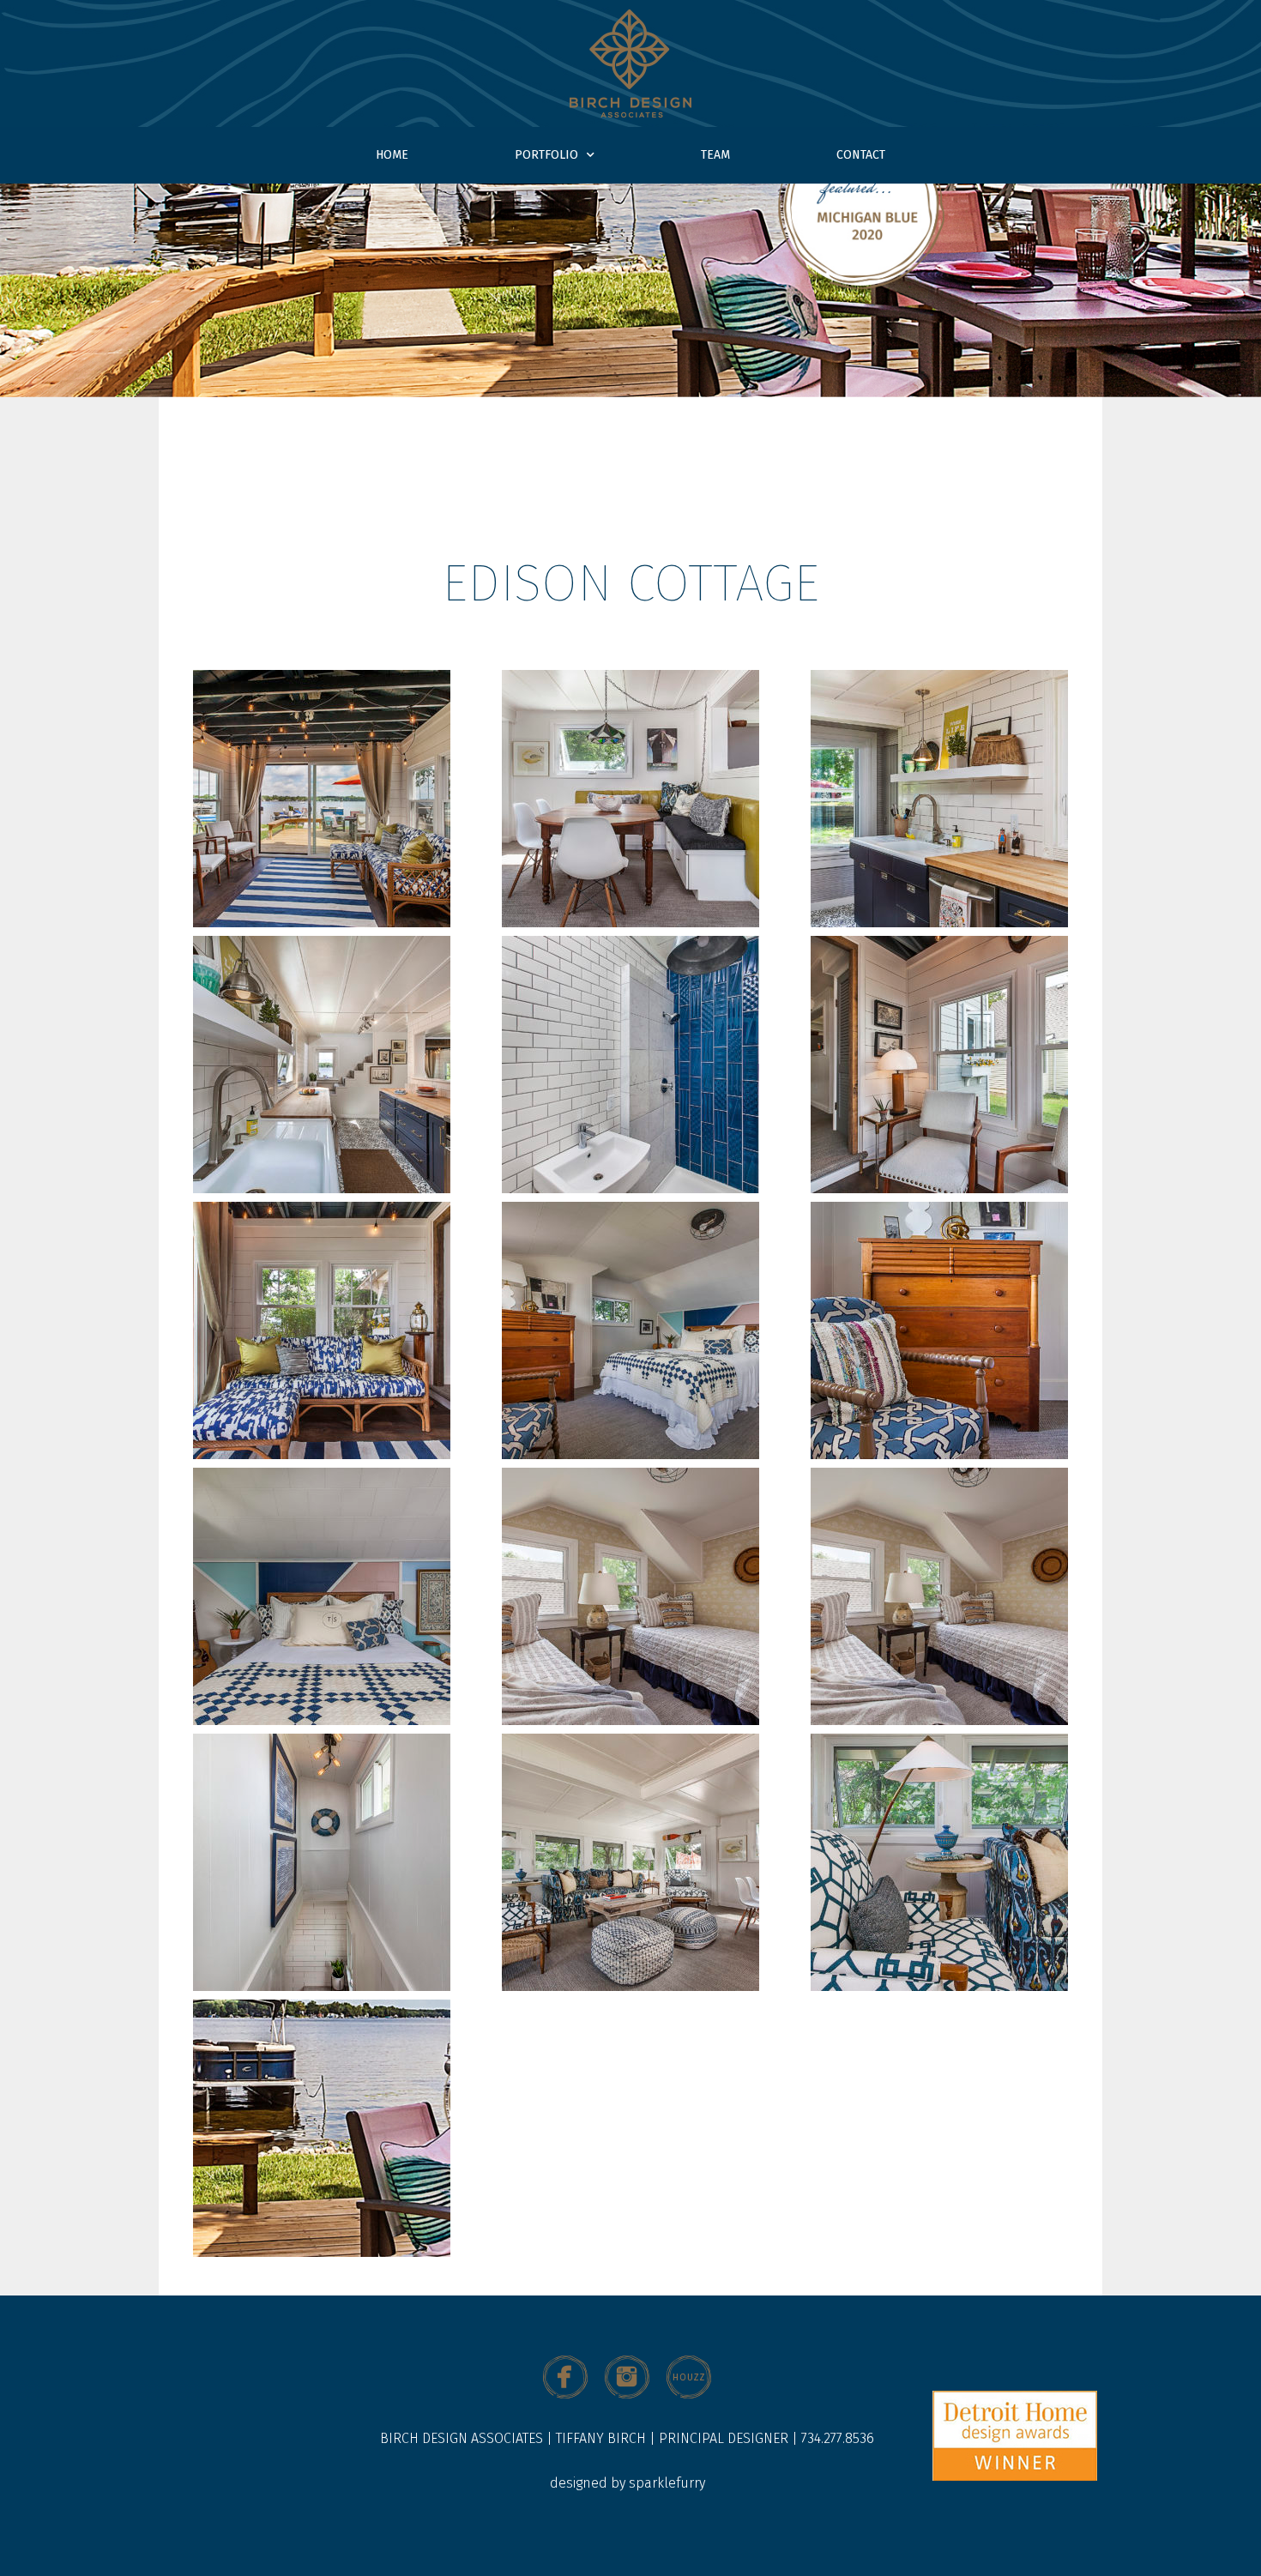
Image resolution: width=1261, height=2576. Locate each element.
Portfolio (546, 155)
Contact (861, 155)
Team (715, 155)
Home (392, 155)
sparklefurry (667, 2483)
